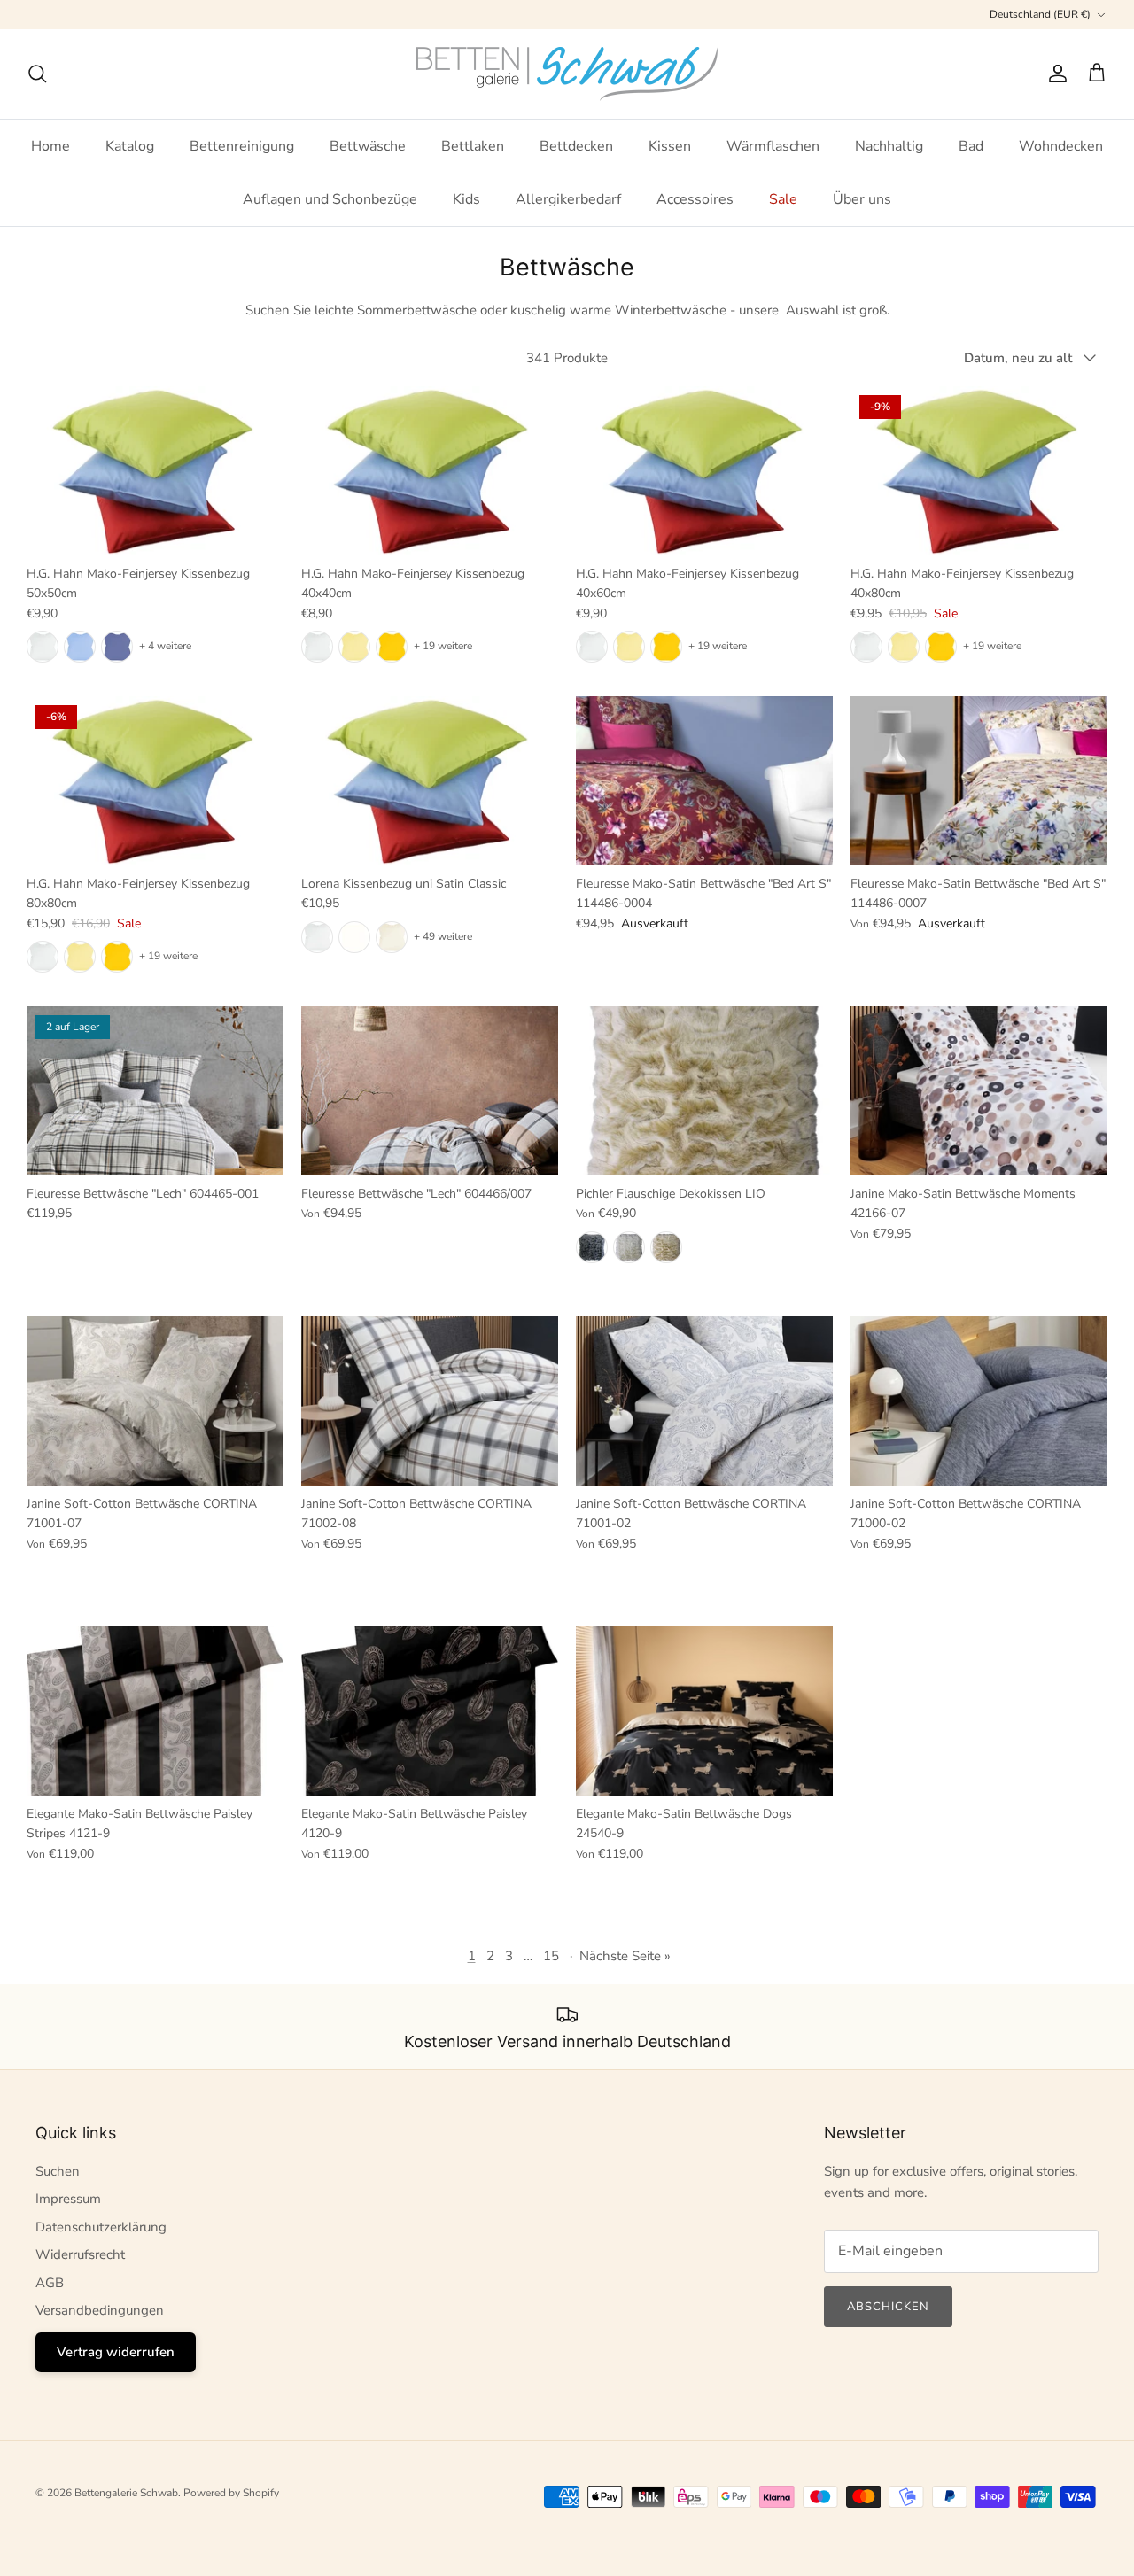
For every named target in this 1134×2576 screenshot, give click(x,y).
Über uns (862, 199)
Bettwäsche (368, 146)
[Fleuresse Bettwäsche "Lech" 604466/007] (430, 1091)
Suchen (58, 2171)
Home (50, 146)
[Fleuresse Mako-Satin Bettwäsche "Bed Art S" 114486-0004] (704, 781)
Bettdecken (576, 146)
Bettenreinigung (242, 146)
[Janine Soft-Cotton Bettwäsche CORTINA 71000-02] (979, 1401)
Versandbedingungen (100, 2310)
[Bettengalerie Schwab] (567, 74)
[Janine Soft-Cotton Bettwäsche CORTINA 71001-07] (155, 1401)
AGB (50, 2283)
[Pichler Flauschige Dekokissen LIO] (704, 1091)
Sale (783, 199)
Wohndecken (1061, 146)
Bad (971, 146)
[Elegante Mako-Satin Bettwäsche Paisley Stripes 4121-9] (155, 1711)
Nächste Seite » (625, 1956)
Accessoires (695, 199)
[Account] (1054, 74)
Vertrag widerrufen (116, 2352)
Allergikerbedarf (568, 199)
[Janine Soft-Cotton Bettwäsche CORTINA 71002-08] (430, 1401)
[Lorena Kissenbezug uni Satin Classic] (430, 781)
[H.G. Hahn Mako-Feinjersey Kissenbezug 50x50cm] (155, 471)
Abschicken (888, 2307)
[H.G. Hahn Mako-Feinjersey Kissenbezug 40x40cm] (430, 471)
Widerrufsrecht (80, 2254)
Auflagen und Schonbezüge (330, 199)
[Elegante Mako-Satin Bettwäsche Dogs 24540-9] (704, 1711)
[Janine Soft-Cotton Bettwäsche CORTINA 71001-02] (704, 1401)
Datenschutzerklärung (101, 2227)
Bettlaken (473, 146)
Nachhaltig (889, 146)
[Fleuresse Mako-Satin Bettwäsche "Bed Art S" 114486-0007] (979, 781)
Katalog (130, 146)
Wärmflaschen (773, 146)
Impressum (68, 2199)
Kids (466, 199)
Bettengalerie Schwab (126, 2493)
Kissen (670, 146)
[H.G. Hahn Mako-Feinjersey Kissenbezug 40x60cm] (704, 471)
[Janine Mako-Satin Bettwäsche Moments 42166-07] (979, 1091)
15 (551, 1956)
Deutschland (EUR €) (1040, 14)
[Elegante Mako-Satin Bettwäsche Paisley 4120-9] (430, 1711)
